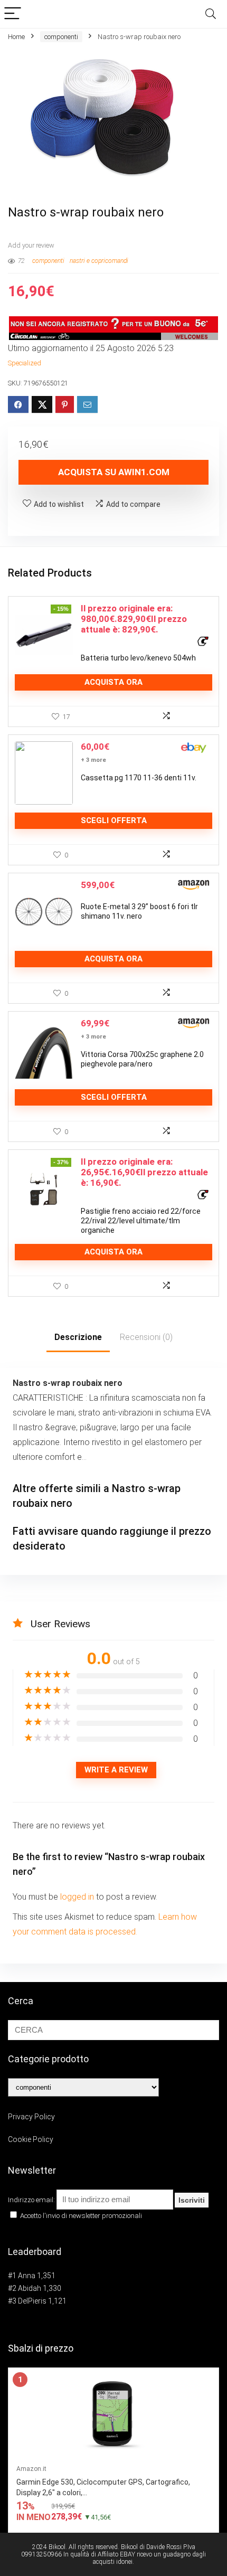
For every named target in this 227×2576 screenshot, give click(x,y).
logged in (78, 1897)
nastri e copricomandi (99, 261)
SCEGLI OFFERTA (114, 820)
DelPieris (32, 2301)
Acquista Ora (113, 682)
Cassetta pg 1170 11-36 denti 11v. (139, 778)
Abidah (30, 2288)
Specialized (25, 363)
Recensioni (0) (146, 1337)
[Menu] (13, 14)
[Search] (211, 14)
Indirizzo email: (32, 2200)
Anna (27, 2276)
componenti (61, 37)
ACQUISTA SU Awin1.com (114, 472)
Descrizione (78, 1337)
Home (16, 37)
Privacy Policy (31, 2117)
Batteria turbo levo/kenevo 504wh (138, 658)
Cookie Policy (31, 2139)
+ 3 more (93, 760)
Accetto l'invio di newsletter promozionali (80, 2216)
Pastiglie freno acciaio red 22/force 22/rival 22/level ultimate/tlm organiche (141, 1221)
